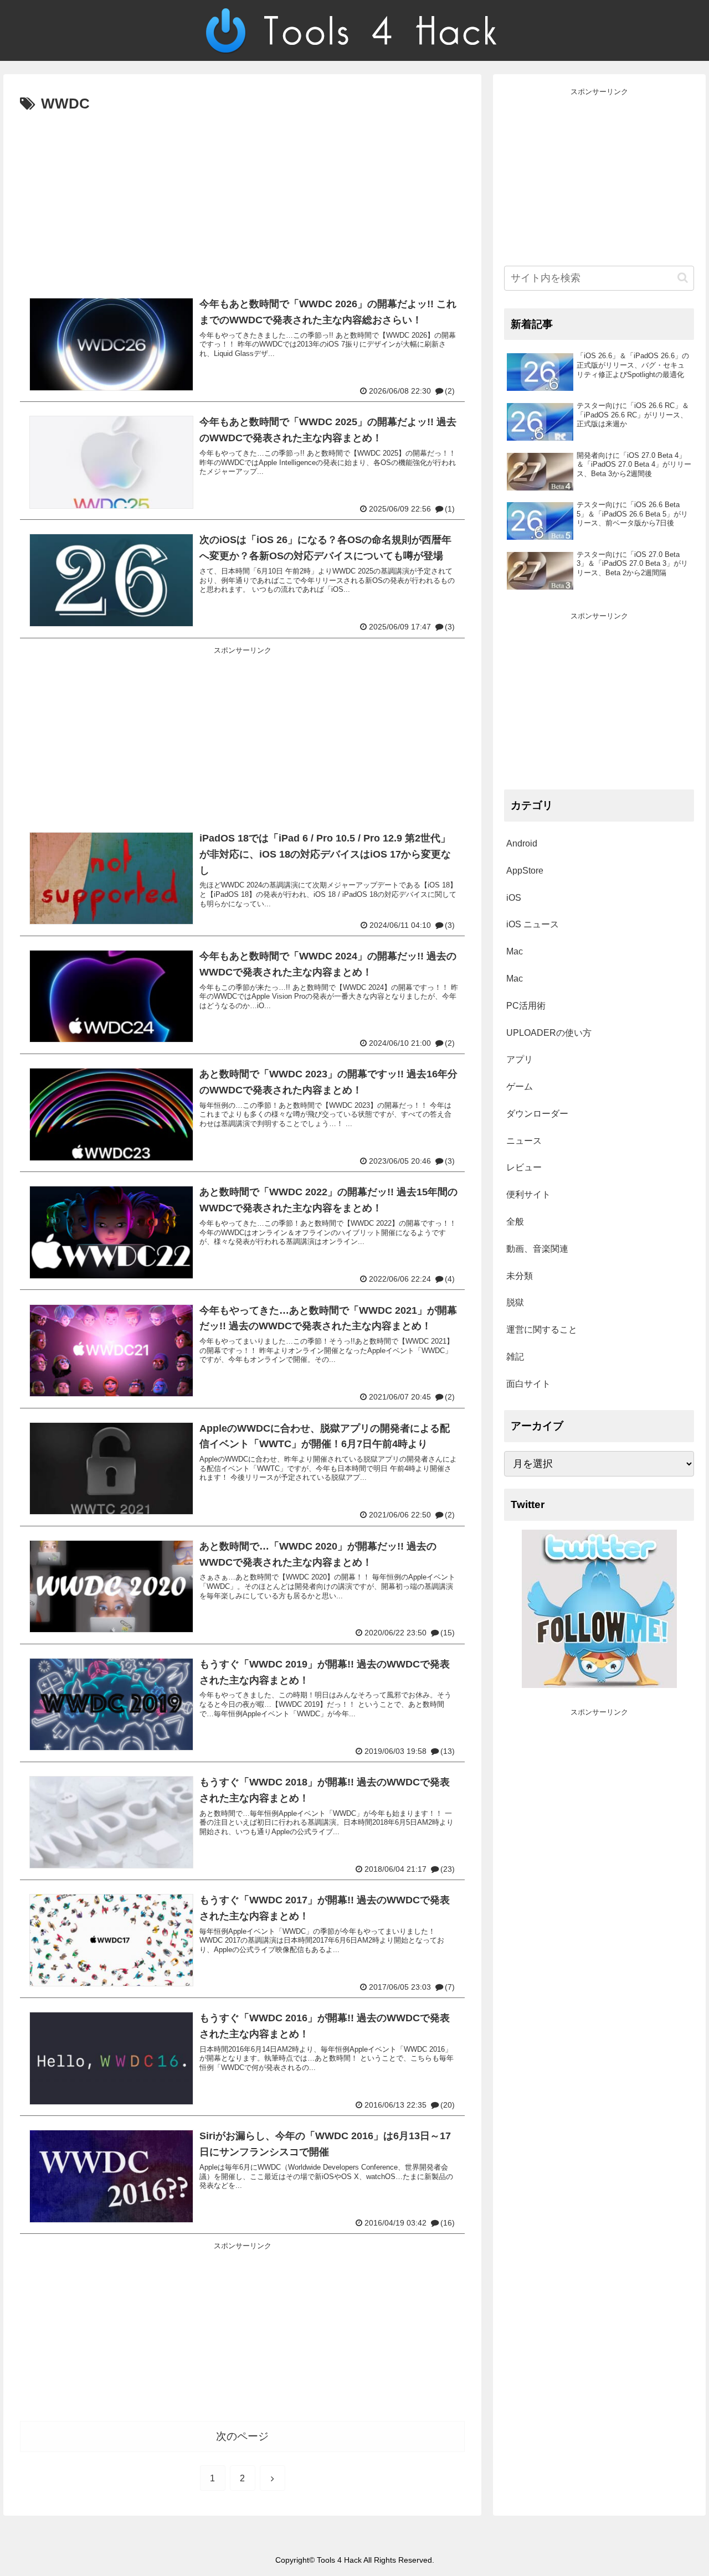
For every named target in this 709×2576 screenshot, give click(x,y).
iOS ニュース (533, 924)
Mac (515, 951)
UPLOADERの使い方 (549, 1033)
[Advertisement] (242, 200)
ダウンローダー (537, 1114)
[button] (683, 278)
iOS (514, 898)
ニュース (524, 1141)
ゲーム (520, 1086)
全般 (515, 1222)
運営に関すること (542, 1330)
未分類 (520, 1276)
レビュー (524, 1167)
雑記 (515, 1357)
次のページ (242, 2436)
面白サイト (528, 1384)
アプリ (520, 1059)
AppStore (525, 871)
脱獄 (515, 1302)
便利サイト (528, 1194)
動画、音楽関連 (537, 1249)
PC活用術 (526, 1006)
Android (522, 843)
